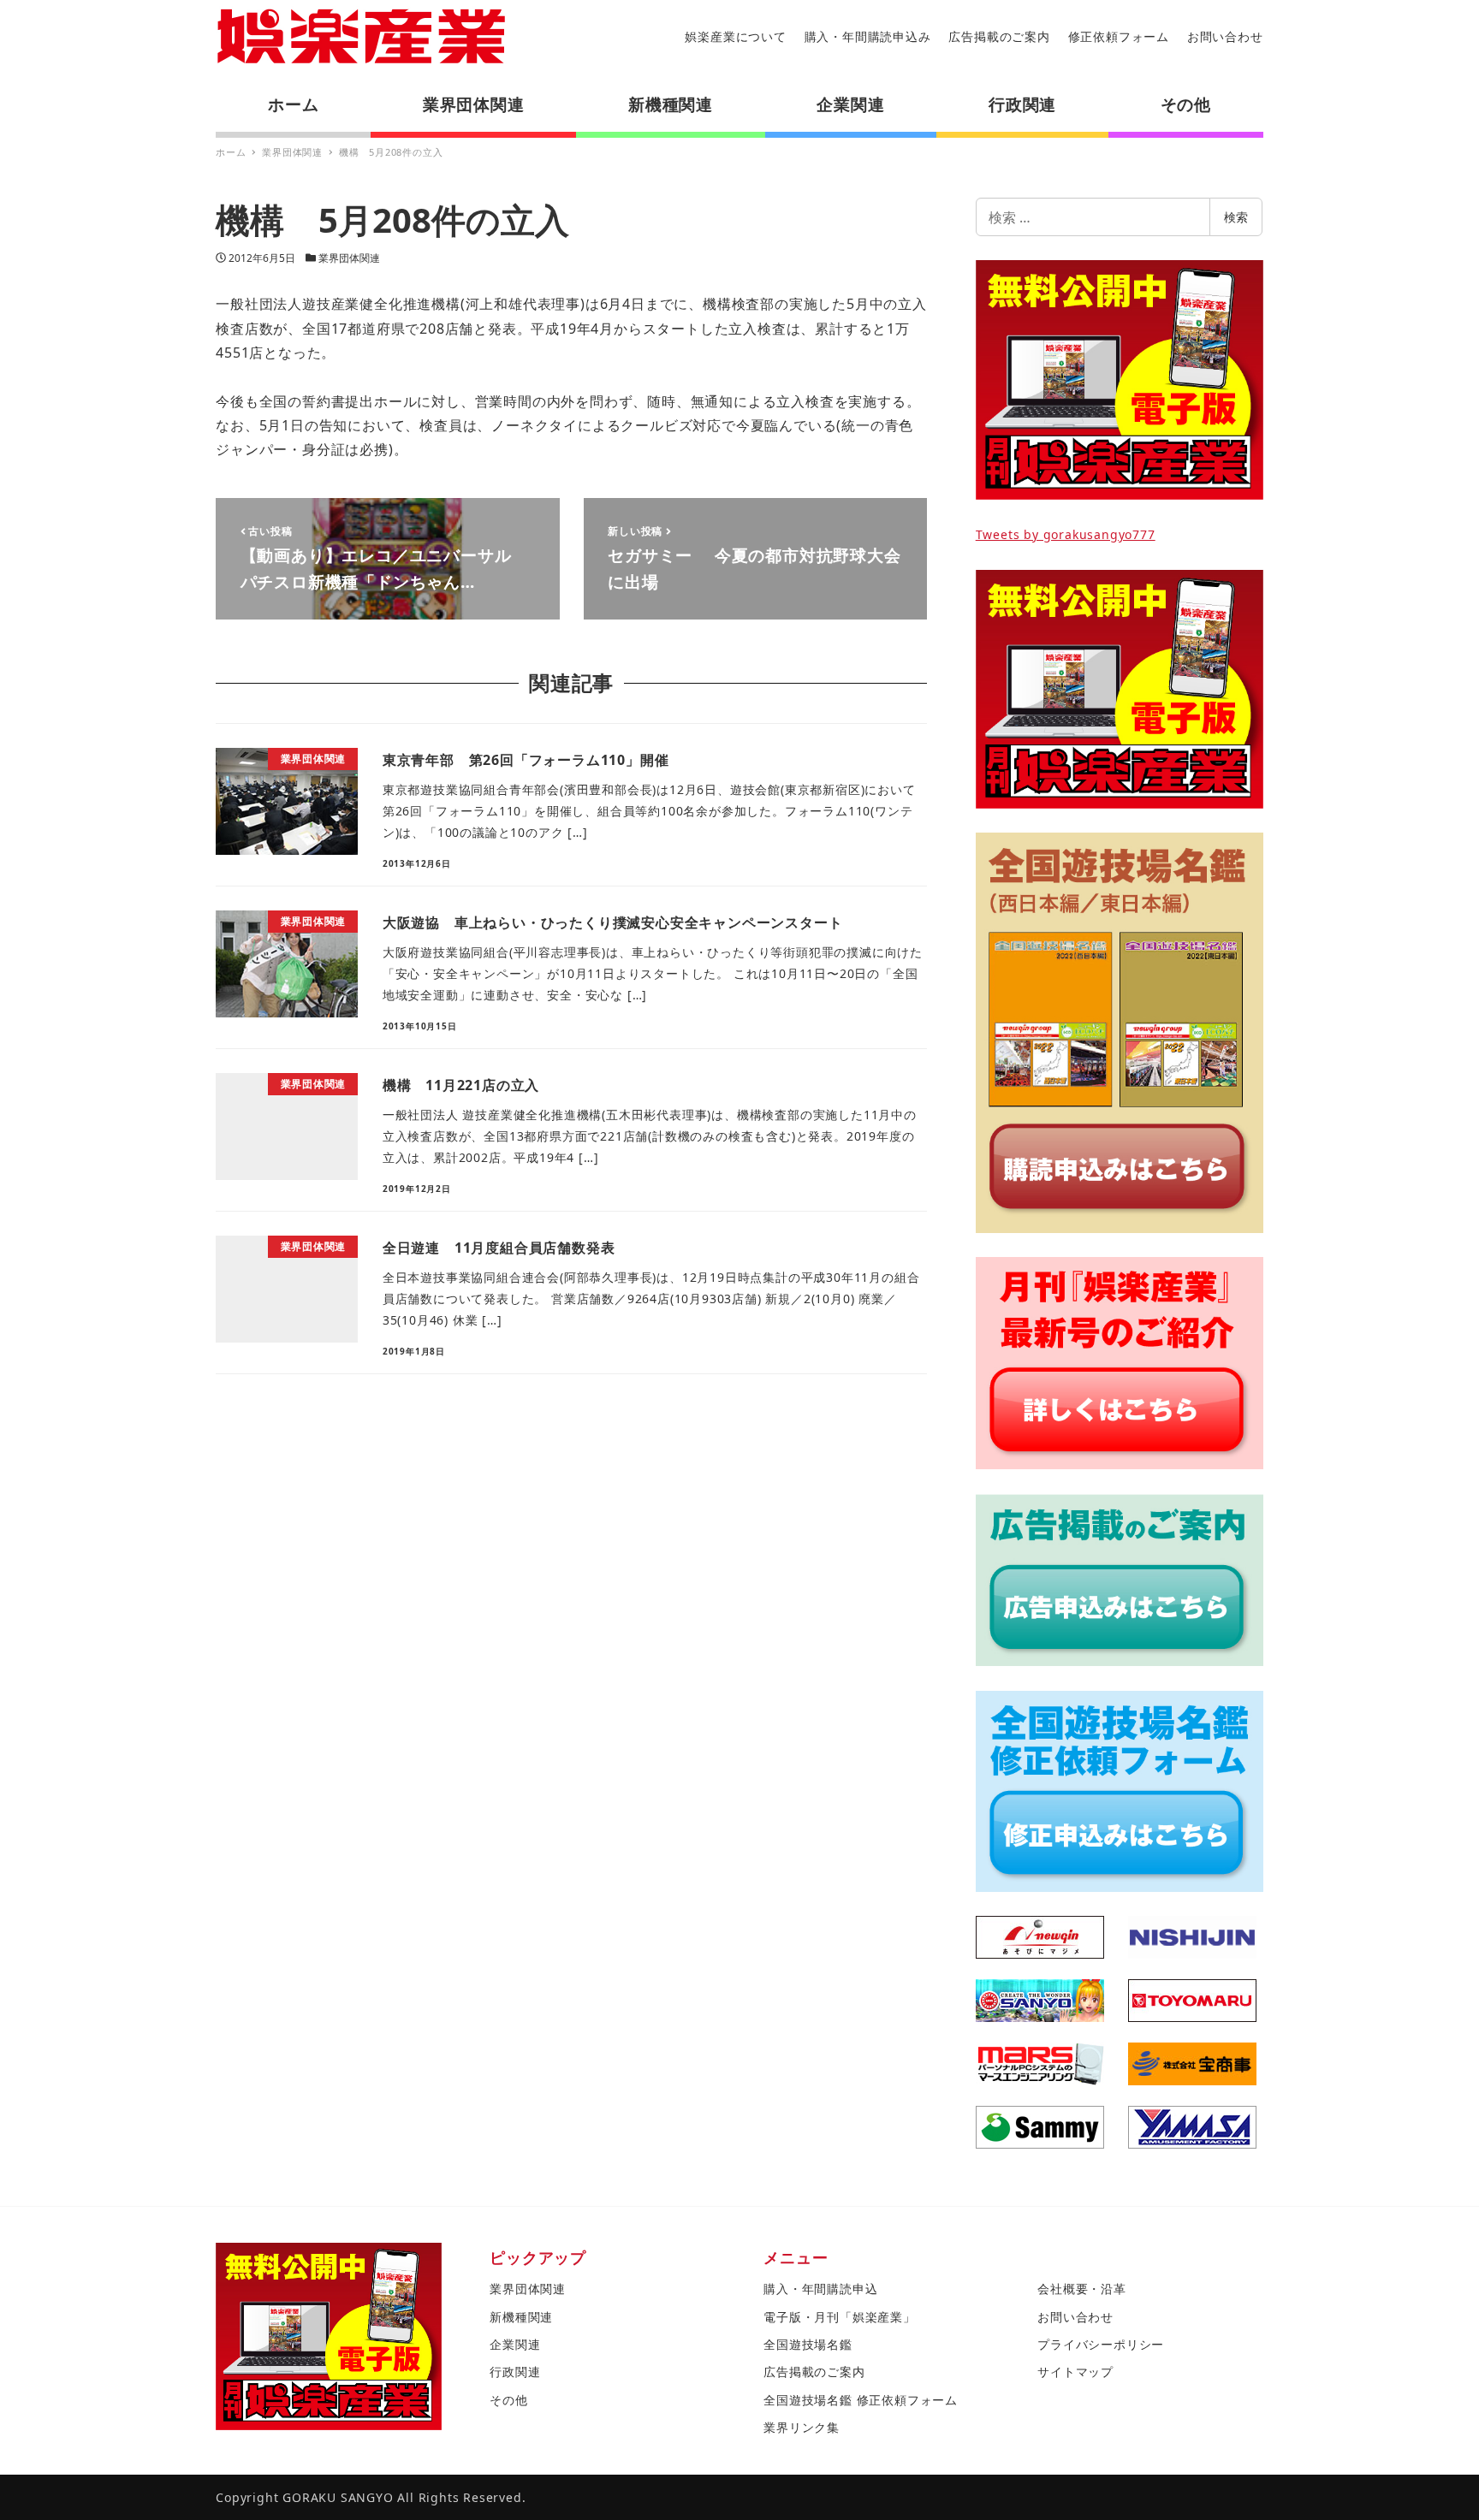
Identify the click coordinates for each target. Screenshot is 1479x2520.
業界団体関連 (349, 258)
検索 (1236, 217)
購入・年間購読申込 (820, 2289)
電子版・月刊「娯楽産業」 (840, 2317)
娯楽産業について (735, 36)
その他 (508, 2400)
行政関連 (515, 2372)
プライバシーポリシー (1101, 2344)
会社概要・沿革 (1082, 2289)
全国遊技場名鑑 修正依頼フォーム (861, 2400)
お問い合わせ (1225, 36)
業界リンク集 (802, 2427)
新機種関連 (521, 2317)
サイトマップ (1075, 2372)
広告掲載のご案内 (999, 36)
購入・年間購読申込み (868, 36)
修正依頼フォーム (1119, 36)
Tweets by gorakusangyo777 (1066, 534)
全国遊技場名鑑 (808, 2344)
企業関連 (515, 2344)
